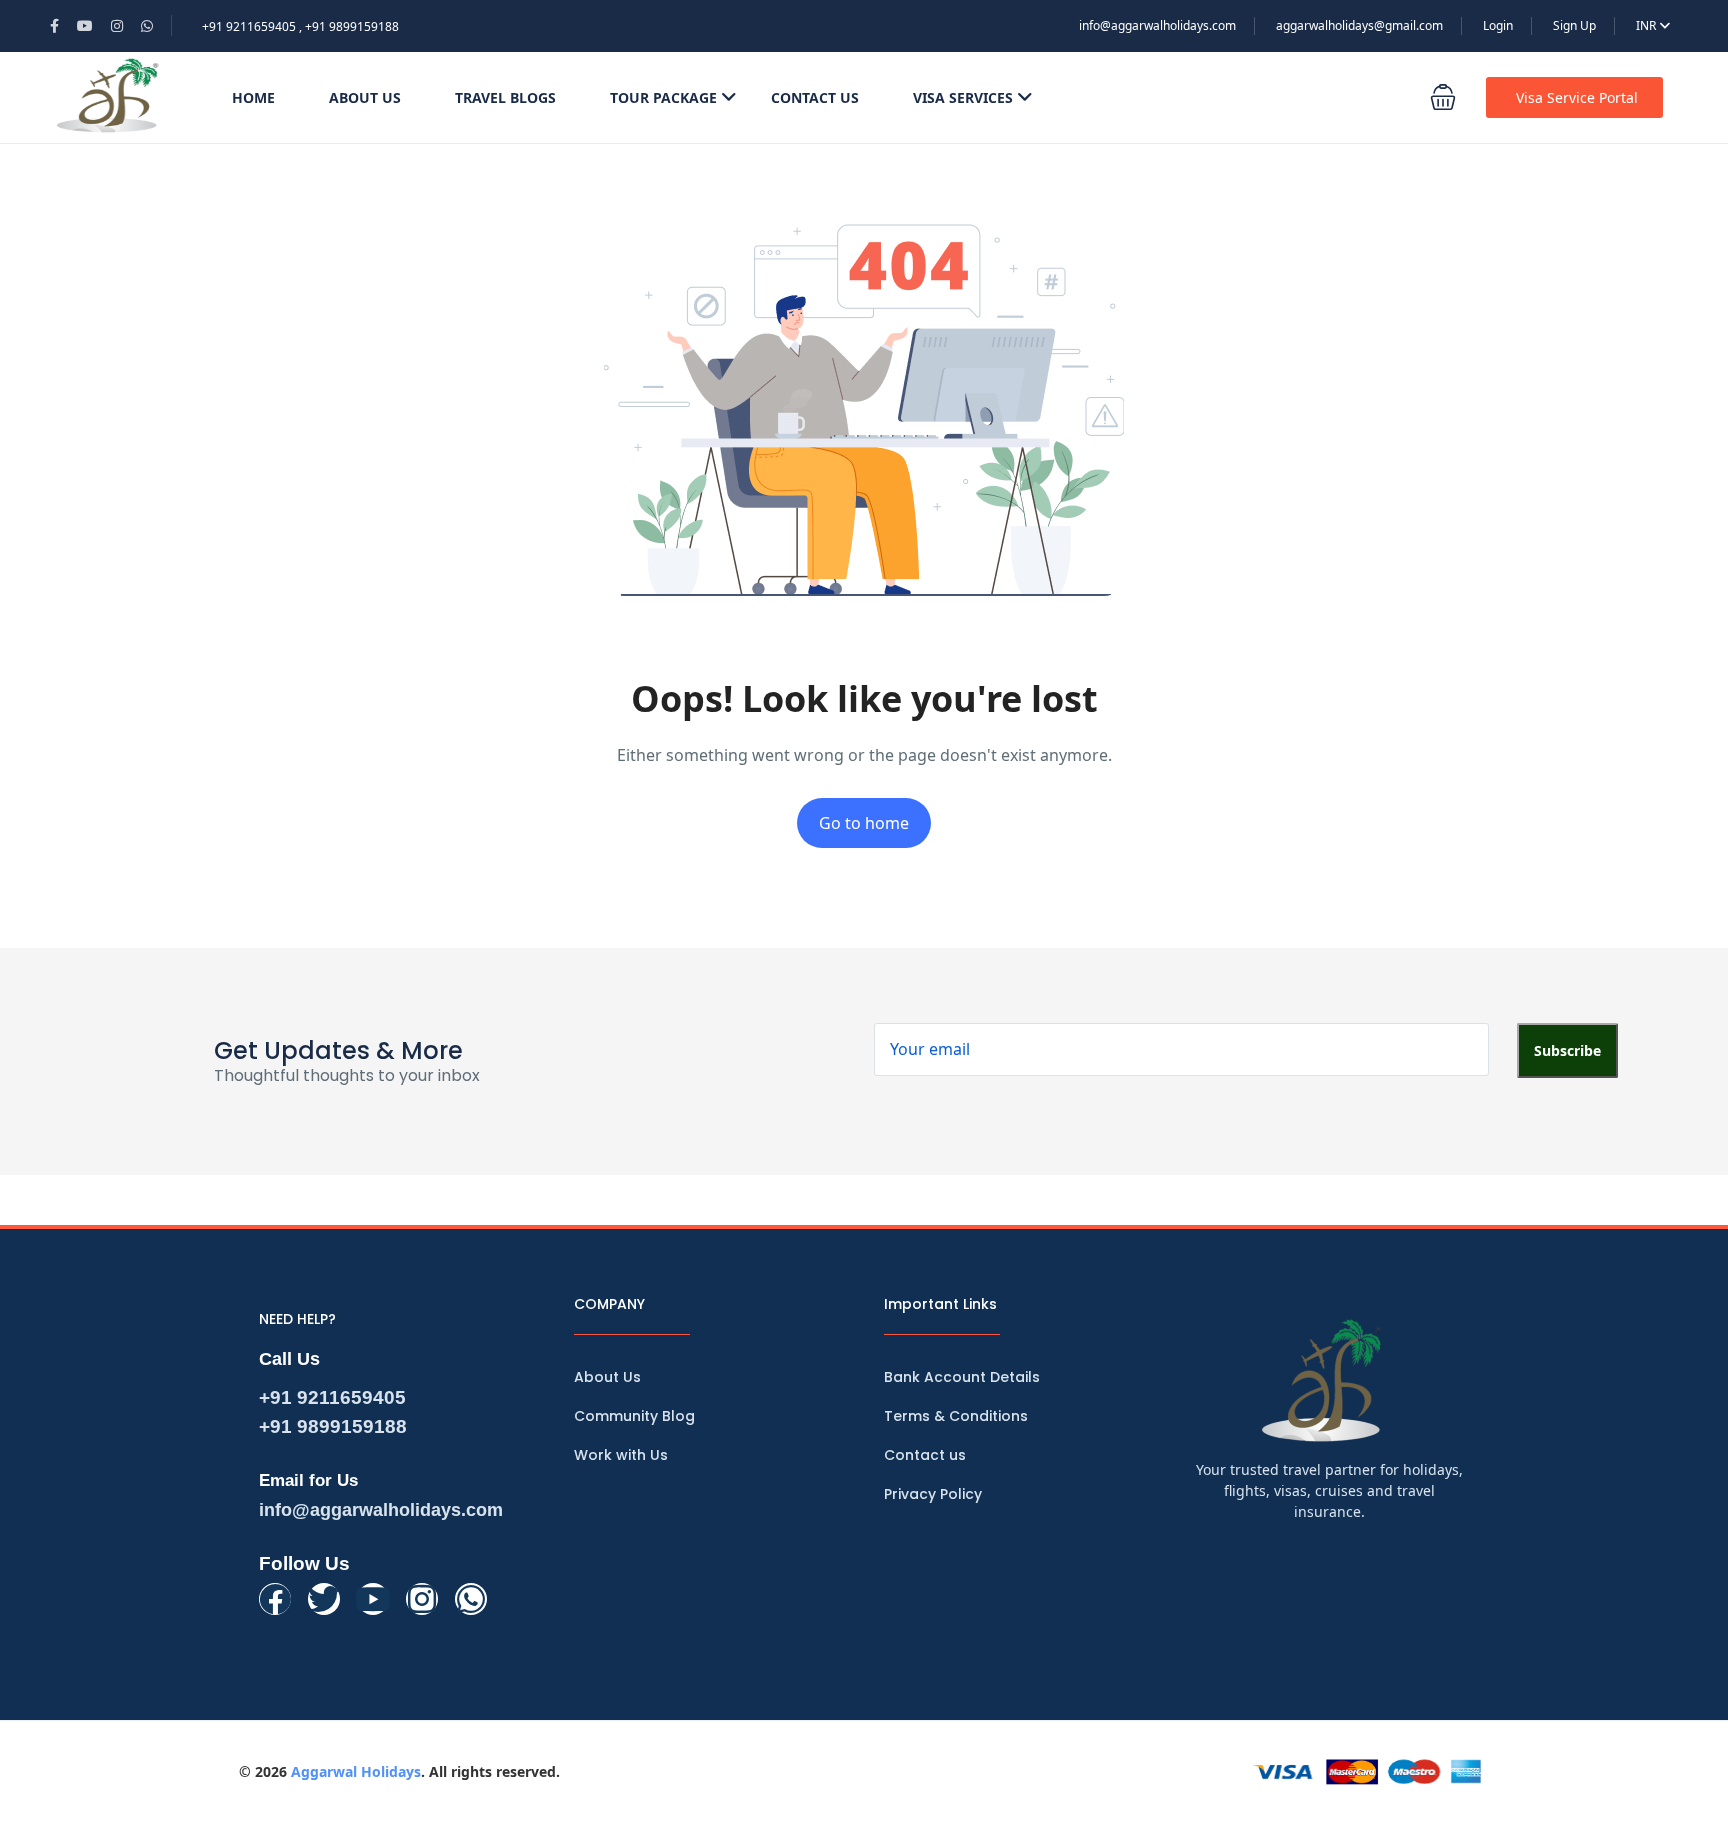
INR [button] (1647, 25)
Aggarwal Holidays (356, 1771)
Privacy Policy (933, 1494)
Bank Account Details (962, 1377)
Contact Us (815, 97)
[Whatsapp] (471, 1599)
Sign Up (1574, 25)
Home (253, 97)
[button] (1443, 97)
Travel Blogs (505, 97)
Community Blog (634, 1416)
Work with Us (621, 1455)
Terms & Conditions (956, 1416)
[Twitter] (324, 1599)
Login (1498, 25)
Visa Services (963, 97)
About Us (365, 97)
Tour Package (663, 97)
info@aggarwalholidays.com (1157, 25)
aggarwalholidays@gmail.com (1359, 25)
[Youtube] (373, 1599)
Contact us (925, 1455)
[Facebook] (275, 1599)
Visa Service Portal (1577, 97)
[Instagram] (422, 1599)
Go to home (864, 823)
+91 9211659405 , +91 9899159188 (300, 26)
